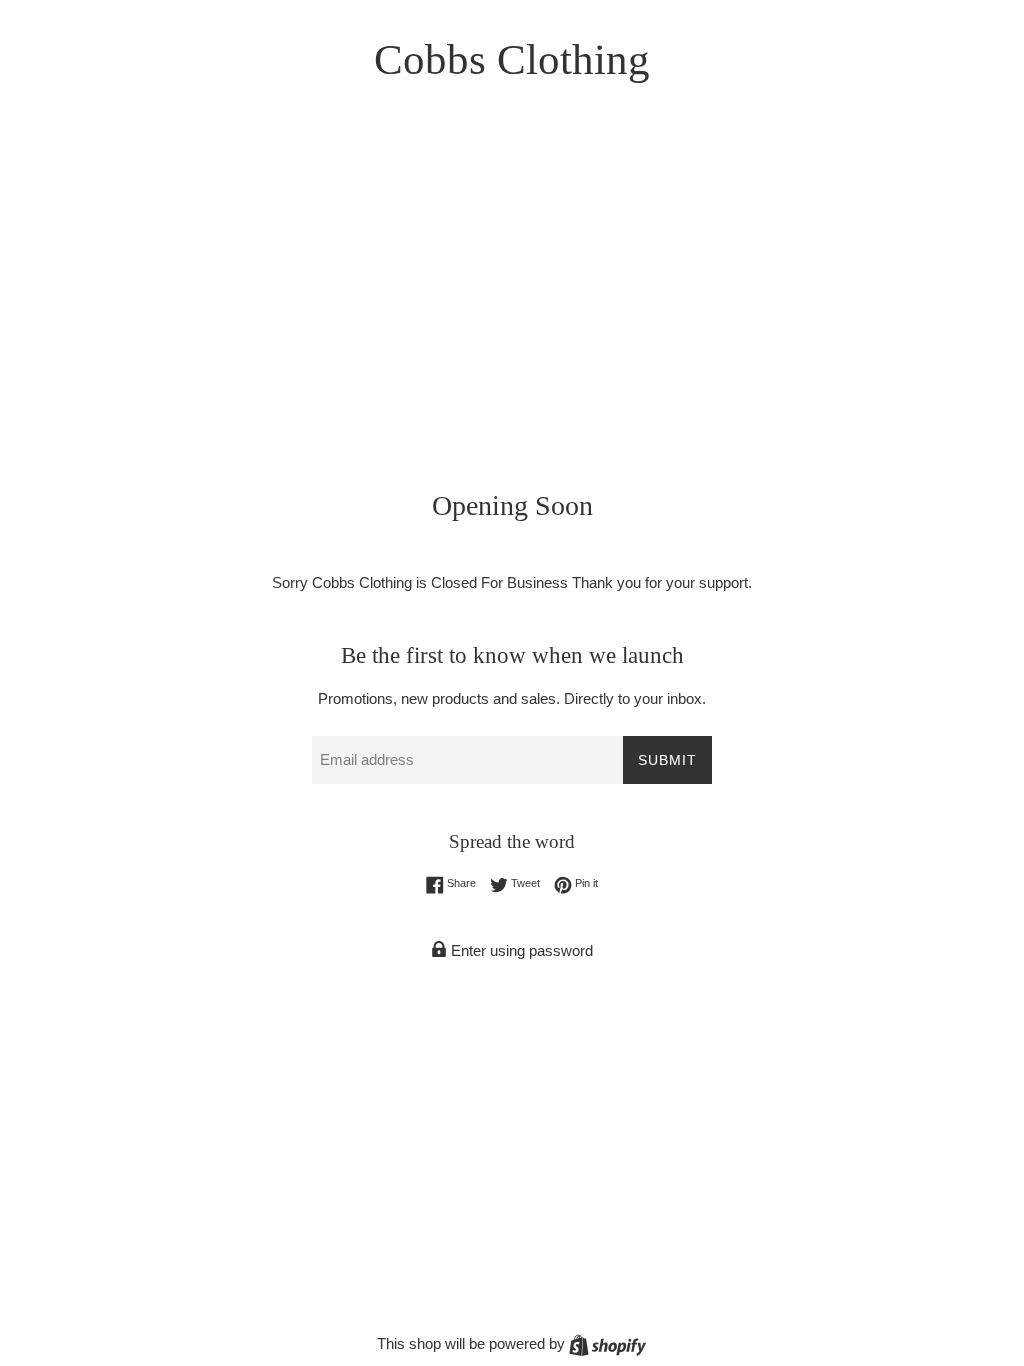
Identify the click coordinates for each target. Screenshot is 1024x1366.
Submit (667, 760)
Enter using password (520, 950)
